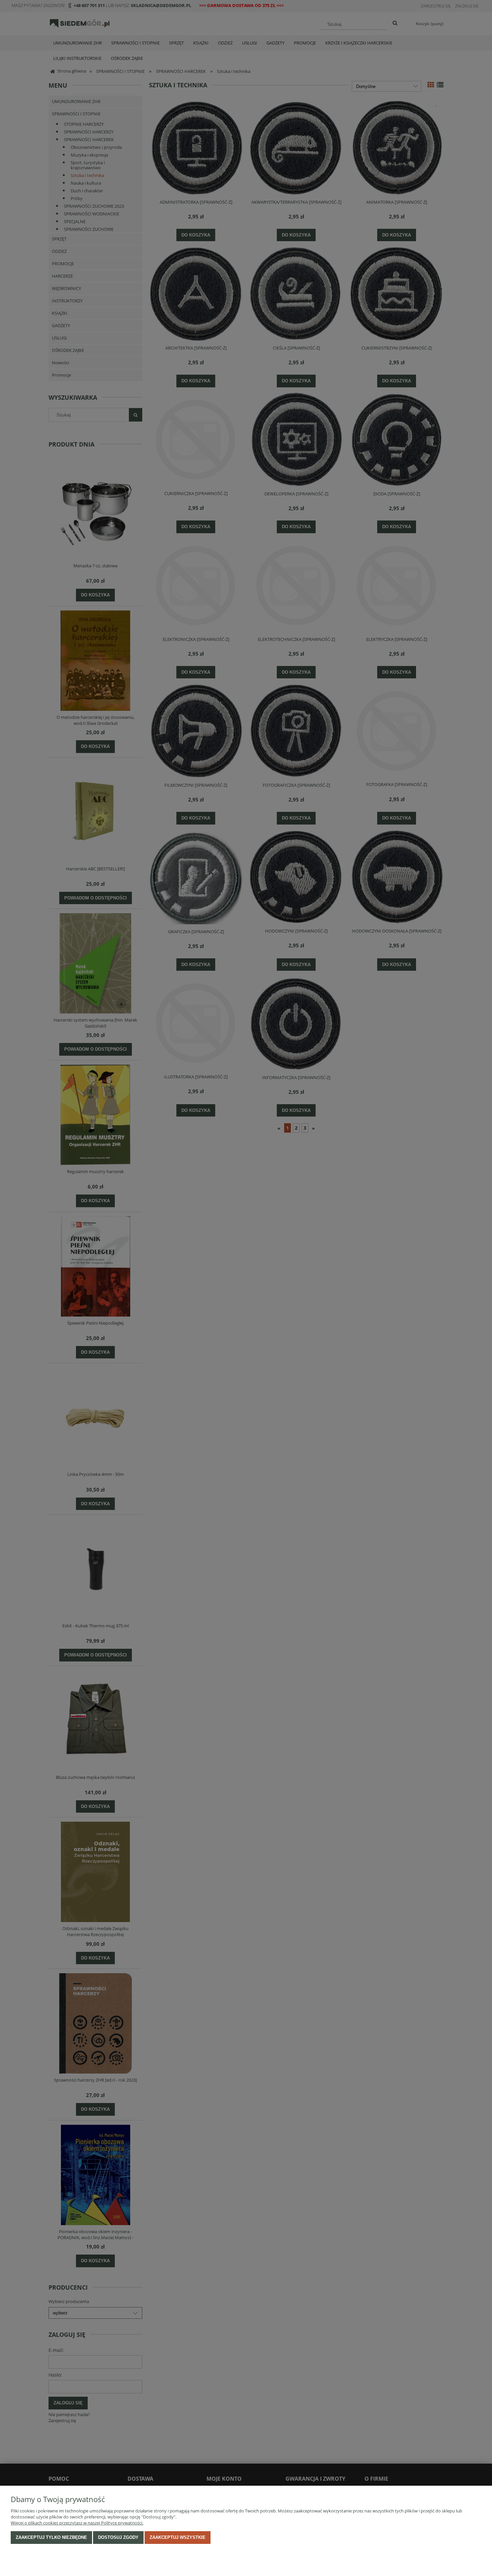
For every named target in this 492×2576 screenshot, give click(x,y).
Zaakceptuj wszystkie (178, 2537)
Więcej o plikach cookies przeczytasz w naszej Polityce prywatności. (77, 2523)
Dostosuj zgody (118, 2537)
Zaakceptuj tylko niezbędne (51, 2537)
